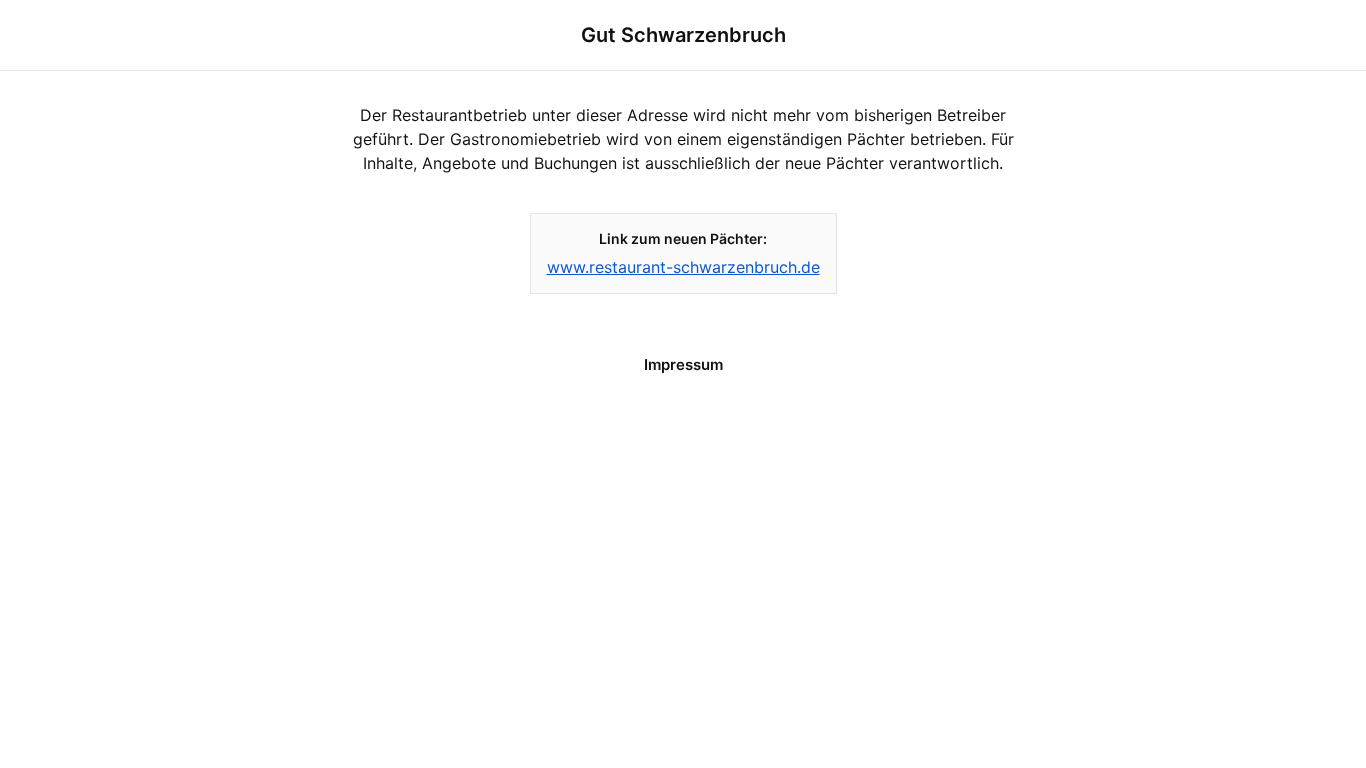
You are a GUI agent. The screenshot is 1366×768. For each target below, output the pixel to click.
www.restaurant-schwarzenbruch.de (683, 267)
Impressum (683, 364)
